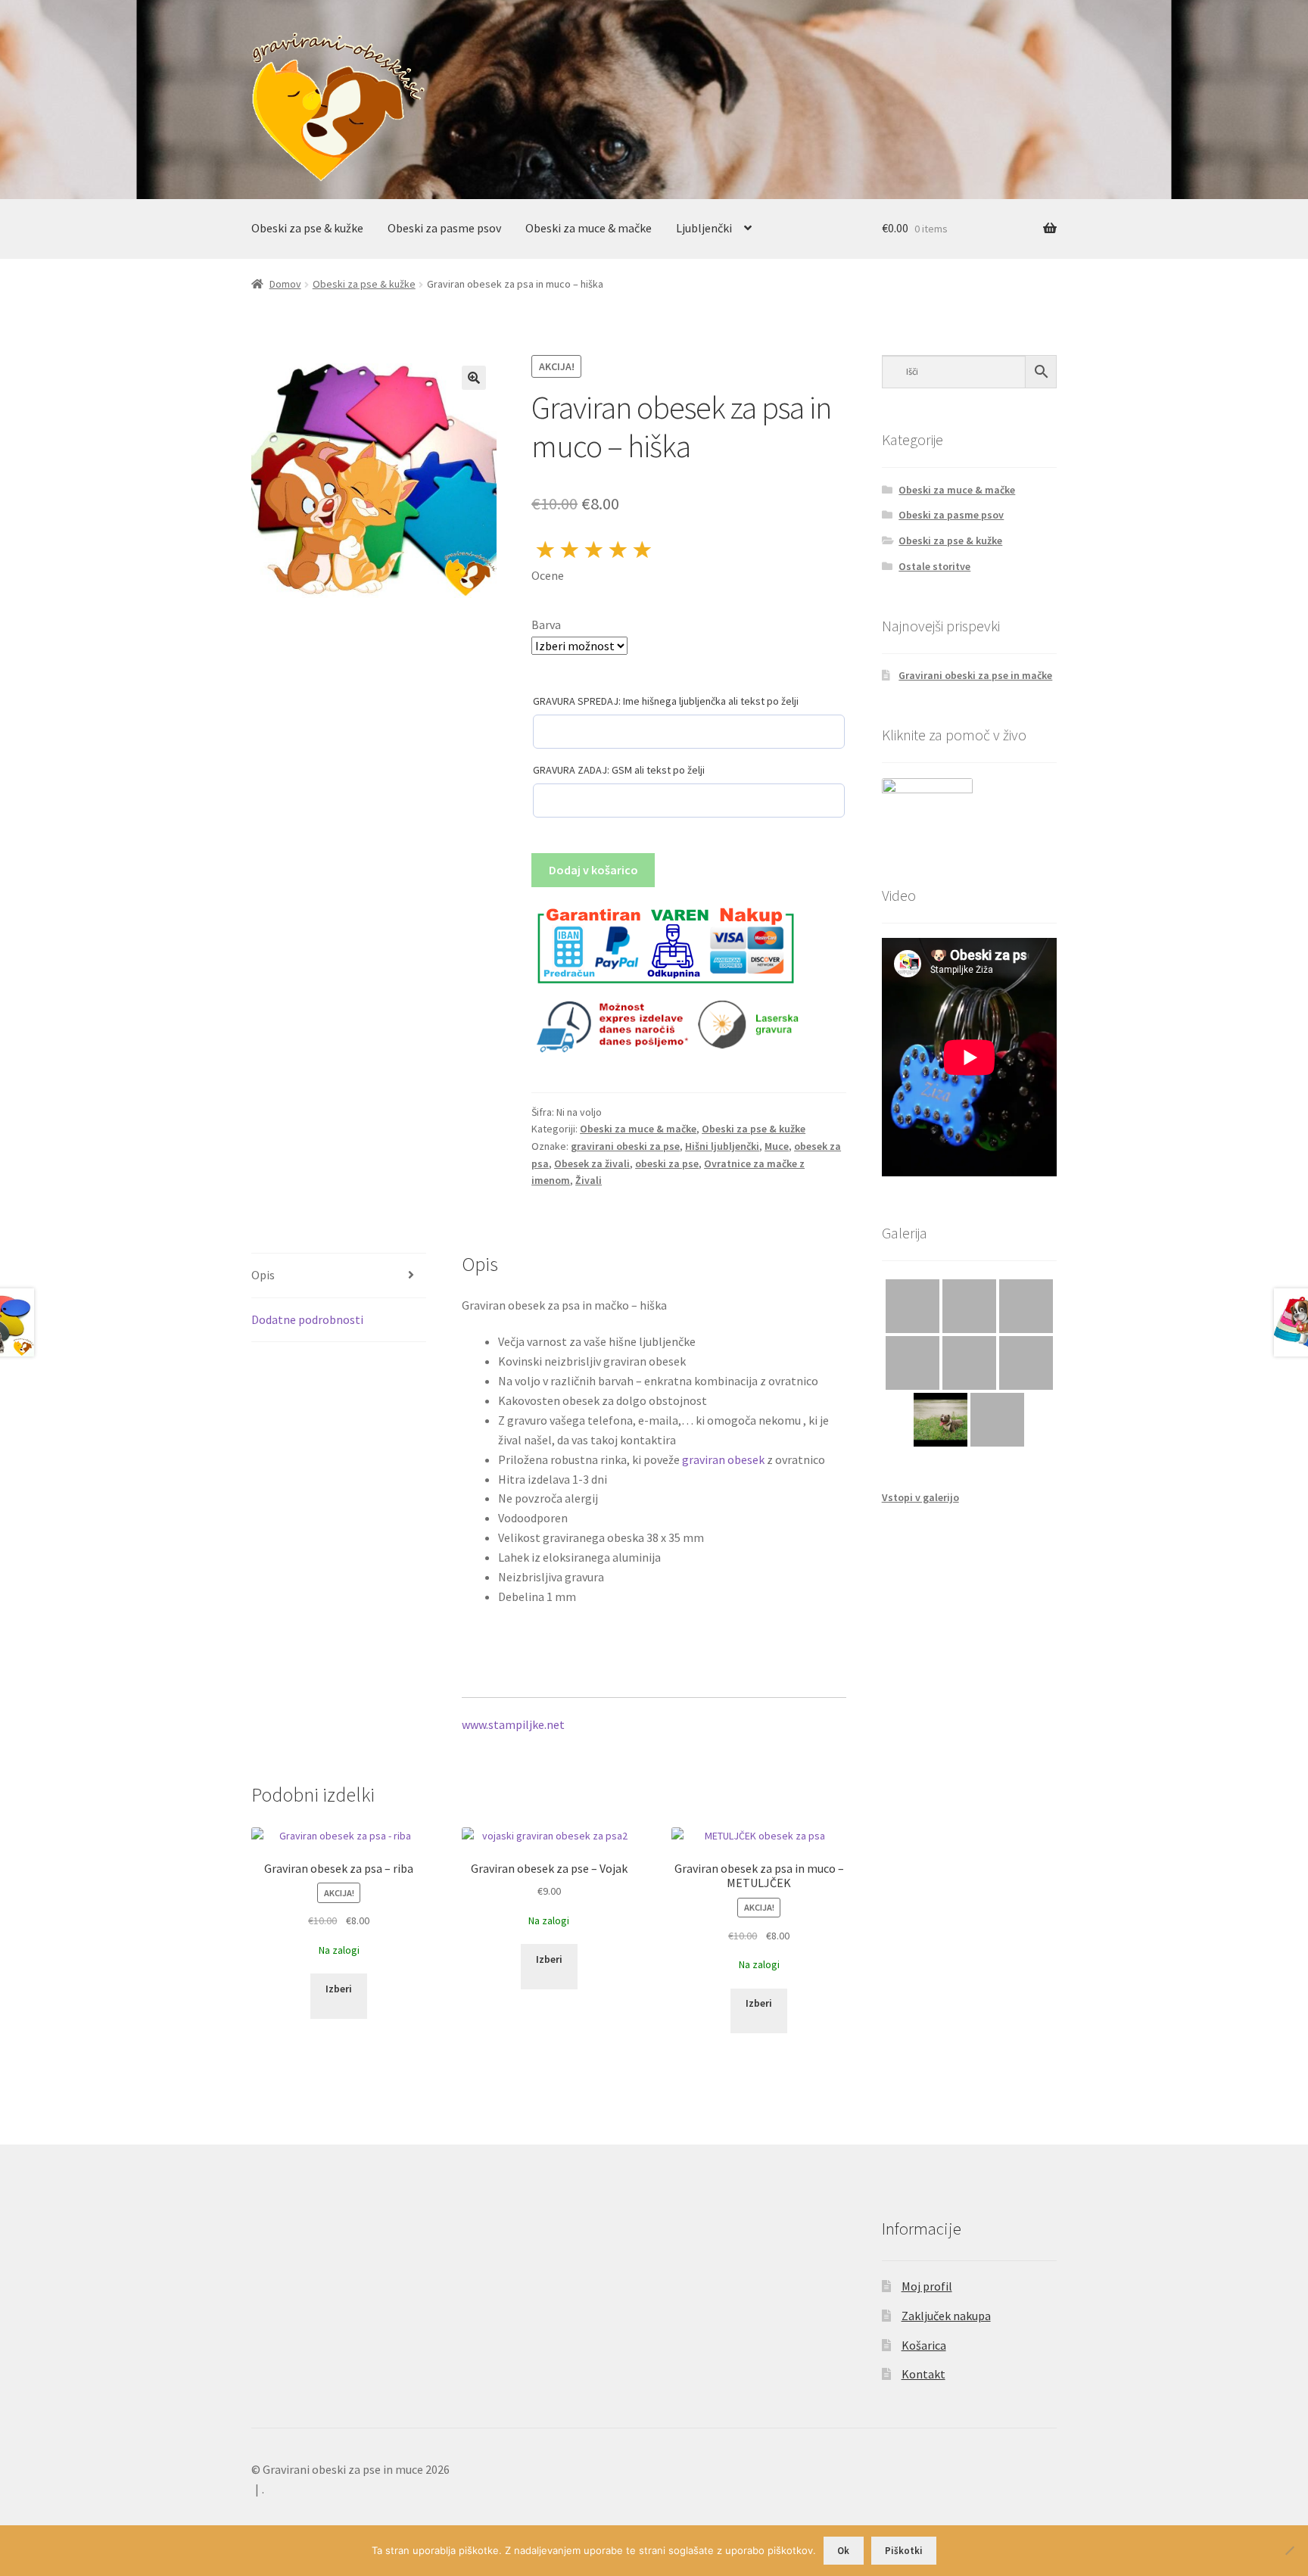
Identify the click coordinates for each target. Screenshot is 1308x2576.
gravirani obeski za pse (625, 1146)
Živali (589, 1180)
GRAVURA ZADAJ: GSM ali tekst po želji (619, 770)
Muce (777, 1146)
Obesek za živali (592, 1163)
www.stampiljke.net (513, 1724)
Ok (843, 2551)
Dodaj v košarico (593, 870)
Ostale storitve (934, 566)
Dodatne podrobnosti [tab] (307, 1319)
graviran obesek (723, 1459)
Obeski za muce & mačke (589, 228)
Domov (285, 284)
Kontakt (923, 2374)
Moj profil (927, 2286)
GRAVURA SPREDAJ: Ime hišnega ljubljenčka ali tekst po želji (666, 701)
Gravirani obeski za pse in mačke (975, 675)
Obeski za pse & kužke (307, 228)
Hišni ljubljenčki (722, 1146)
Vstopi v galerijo (920, 1497)
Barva (546, 625)
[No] (1289, 2550)
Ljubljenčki (704, 228)
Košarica (924, 2345)
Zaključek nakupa (946, 2316)
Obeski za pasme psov (444, 228)
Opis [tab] (263, 1275)
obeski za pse (667, 1163)
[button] (474, 378)
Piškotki (904, 2551)
